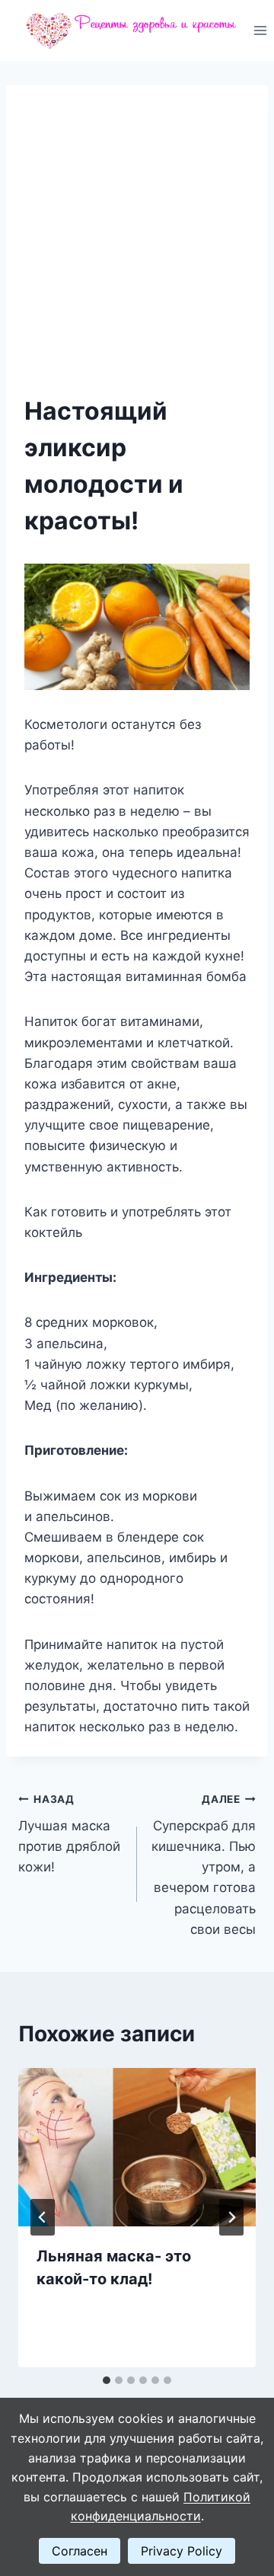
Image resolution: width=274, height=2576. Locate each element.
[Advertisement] (137, 248)
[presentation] (137, 2147)
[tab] (107, 2380)
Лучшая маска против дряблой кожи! (69, 1834)
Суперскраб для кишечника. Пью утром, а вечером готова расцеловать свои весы (204, 1865)
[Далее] (231, 2217)
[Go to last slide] (43, 2217)
